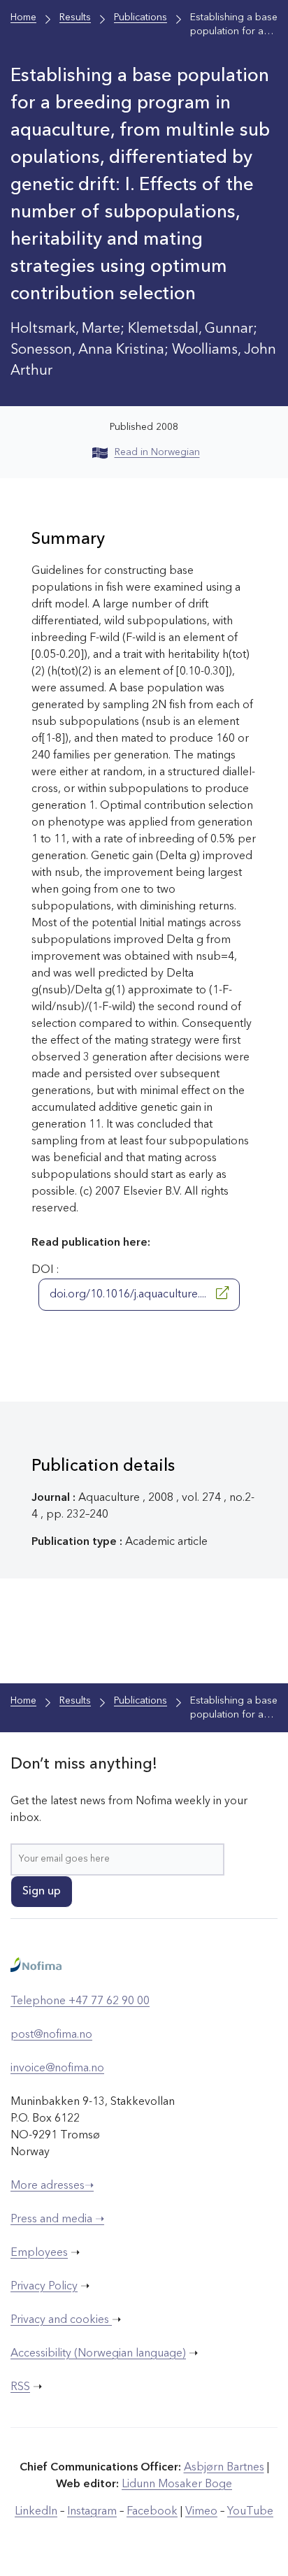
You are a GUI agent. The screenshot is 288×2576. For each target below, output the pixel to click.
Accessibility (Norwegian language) (98, 2354)
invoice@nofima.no (57, 2068)
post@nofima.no (51, 2035)
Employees (39, 2253)
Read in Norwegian (157, 452)
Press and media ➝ (57, 2219)
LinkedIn (36, 2512)
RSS (20, 2387)
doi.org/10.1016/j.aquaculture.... (129, 1295)
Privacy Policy (44, 2287)
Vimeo (201, 2512)
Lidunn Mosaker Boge (177, 2484)
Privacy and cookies (61, 2320)
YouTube (250, 2512)
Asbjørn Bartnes (224, 2468)
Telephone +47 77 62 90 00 (80, 2001)
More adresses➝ (52, 2186)
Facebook (152, 2512)
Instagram (92, 2512)
